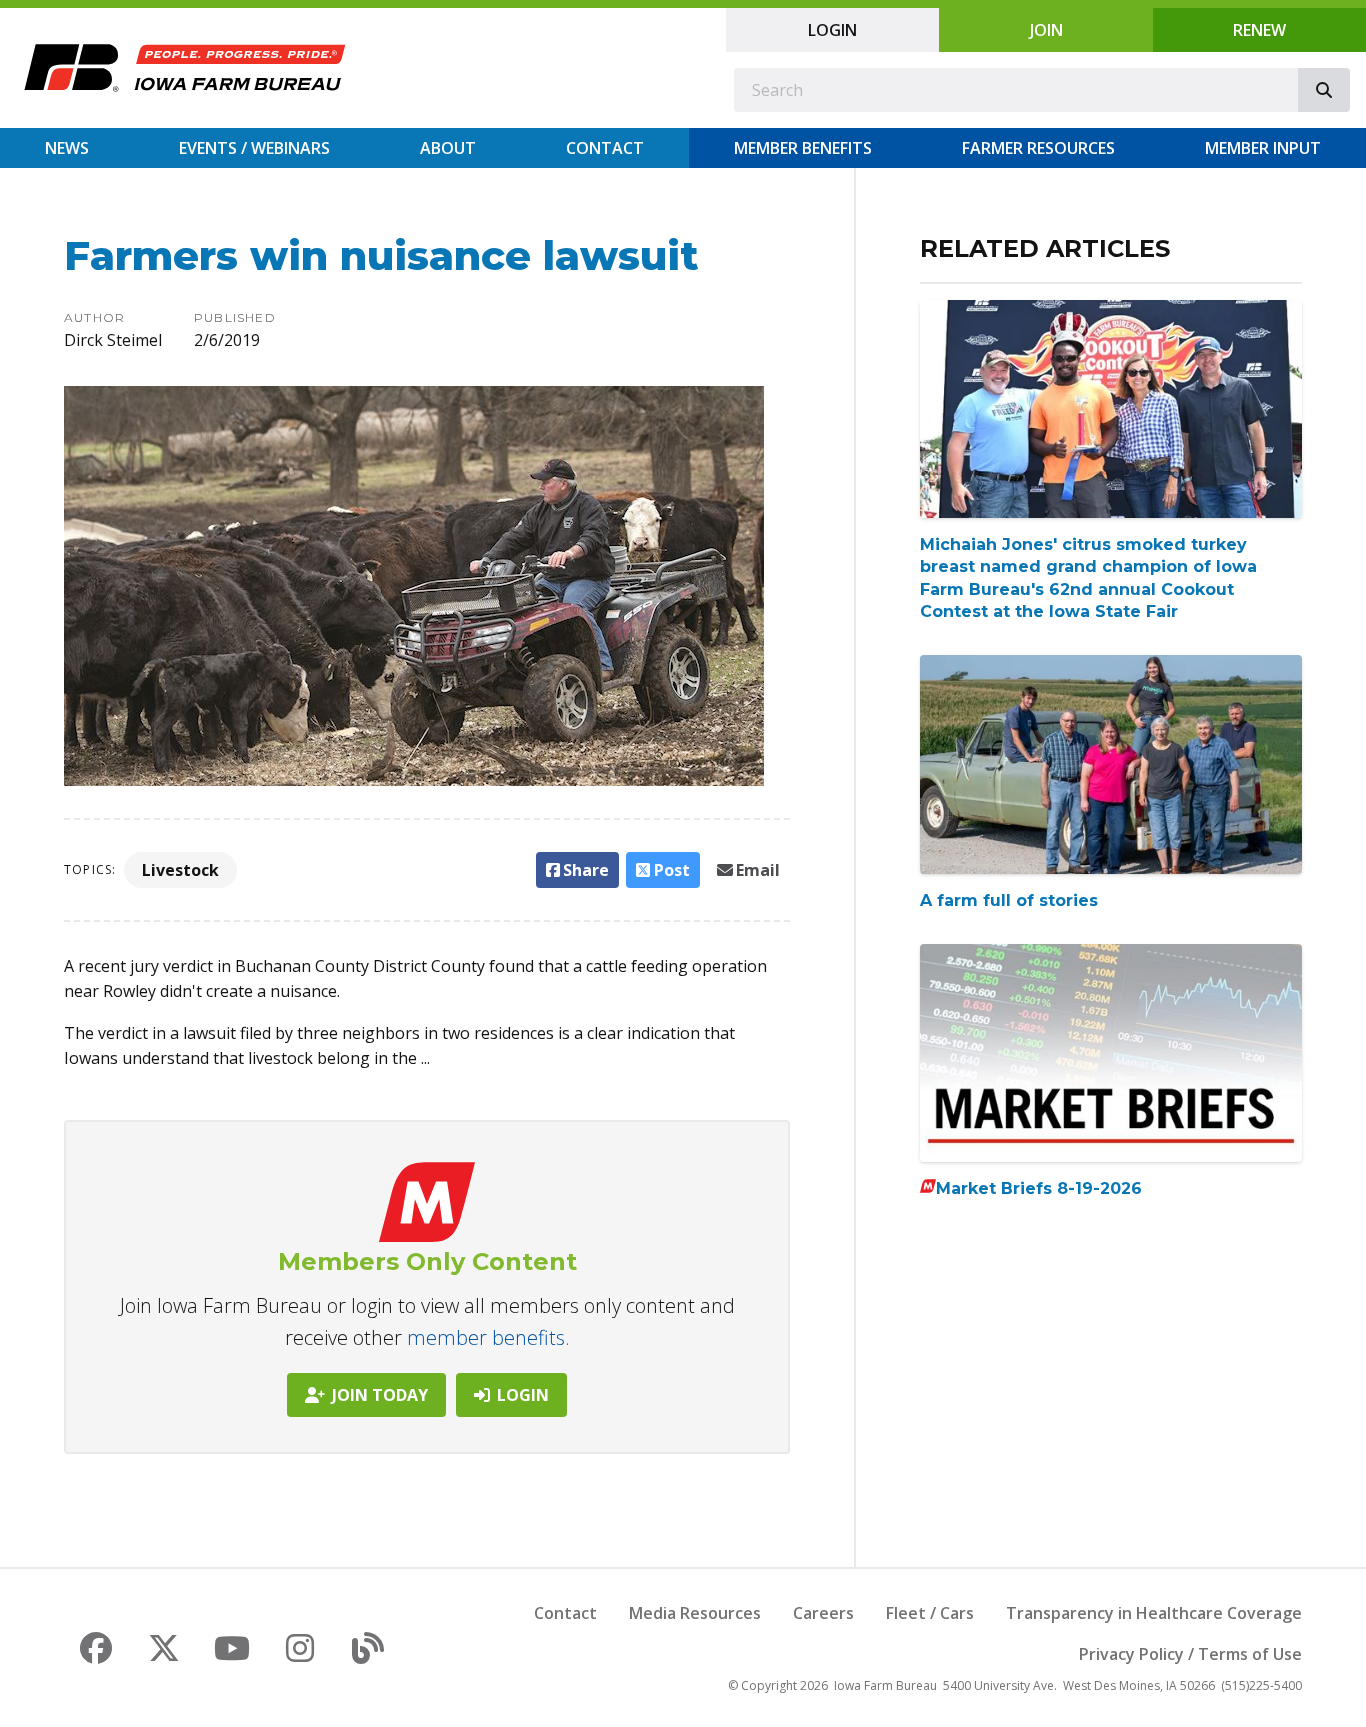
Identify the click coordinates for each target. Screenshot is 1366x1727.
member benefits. (488, 1337)
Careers (823, 1613)
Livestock (180, 870)
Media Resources (695, 1613)
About (448, 148)
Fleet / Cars (930, 1613)
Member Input (1263, 148)
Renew (1259, 30)
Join (1046, 30)
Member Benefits (803, 148)
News (67, 148)
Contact (605, 148)
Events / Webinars (254, 148)
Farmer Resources (1038, 148)
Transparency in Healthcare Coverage (1154, 1613)
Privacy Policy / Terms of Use (1190, 1654)
